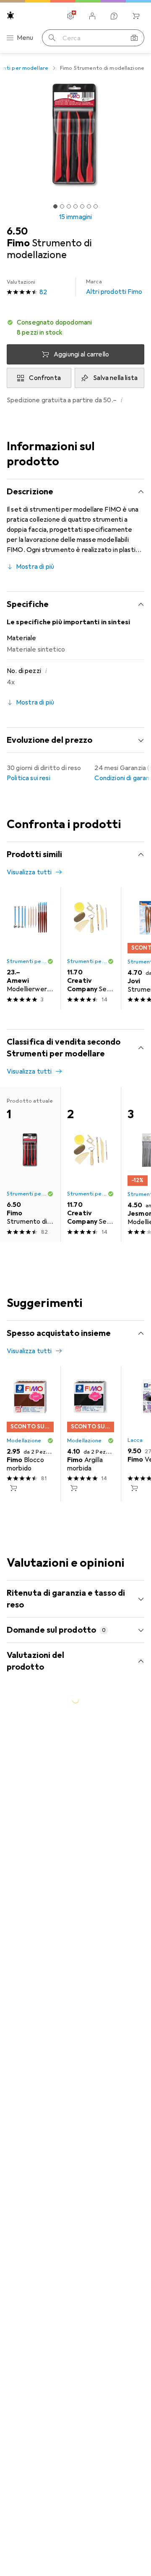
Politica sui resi (29, 778)
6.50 (17, 231)
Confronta (45, 378)
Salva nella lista (115, 378)
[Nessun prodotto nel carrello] (136, 16)
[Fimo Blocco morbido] (30, 1434)
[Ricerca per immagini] (134, 38)
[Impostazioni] (70, 16)
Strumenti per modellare (27, 961)
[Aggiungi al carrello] (13, 1488)
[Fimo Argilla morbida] (91, 1434)
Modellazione (24, 1441)
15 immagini (76, 217)
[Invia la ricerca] (52, 38)
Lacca (135, 1440)
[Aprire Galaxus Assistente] (114, 16)
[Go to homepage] (10, 15)
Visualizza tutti (29, 872)
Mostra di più (35, 567)
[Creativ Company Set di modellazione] (91, 948)
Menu (25, 38)
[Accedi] (92, 16)
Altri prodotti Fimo (114, 287)
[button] (75, 327)
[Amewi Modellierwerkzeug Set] (30, 948)
